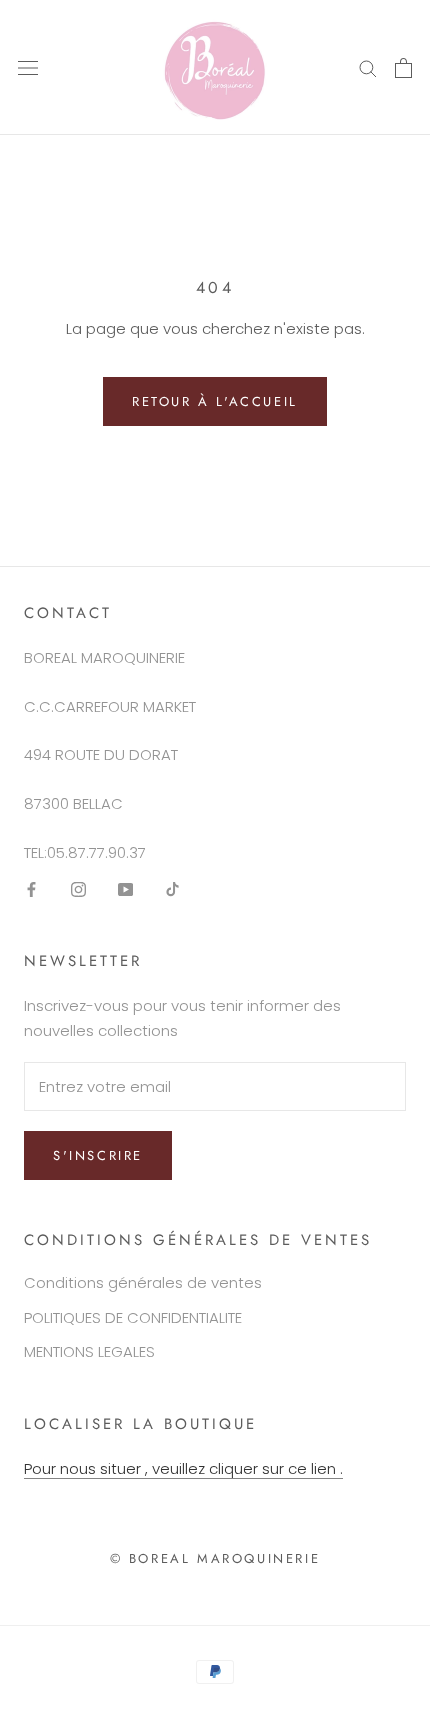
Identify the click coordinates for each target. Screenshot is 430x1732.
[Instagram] (78, 889)
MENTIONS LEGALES (89, 1351)
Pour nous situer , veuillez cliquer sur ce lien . (183, 1468)
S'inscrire (98, 1155)
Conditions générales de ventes (143, 1282)
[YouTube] (125, 889)
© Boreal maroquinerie (215, 1558)
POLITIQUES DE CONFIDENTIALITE (133, 1317)
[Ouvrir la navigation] (28, 68)
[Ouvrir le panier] (403, 68)
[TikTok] (172, 889)
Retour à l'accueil (215, 401)
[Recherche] (368, 67)
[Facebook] (31, 889)
